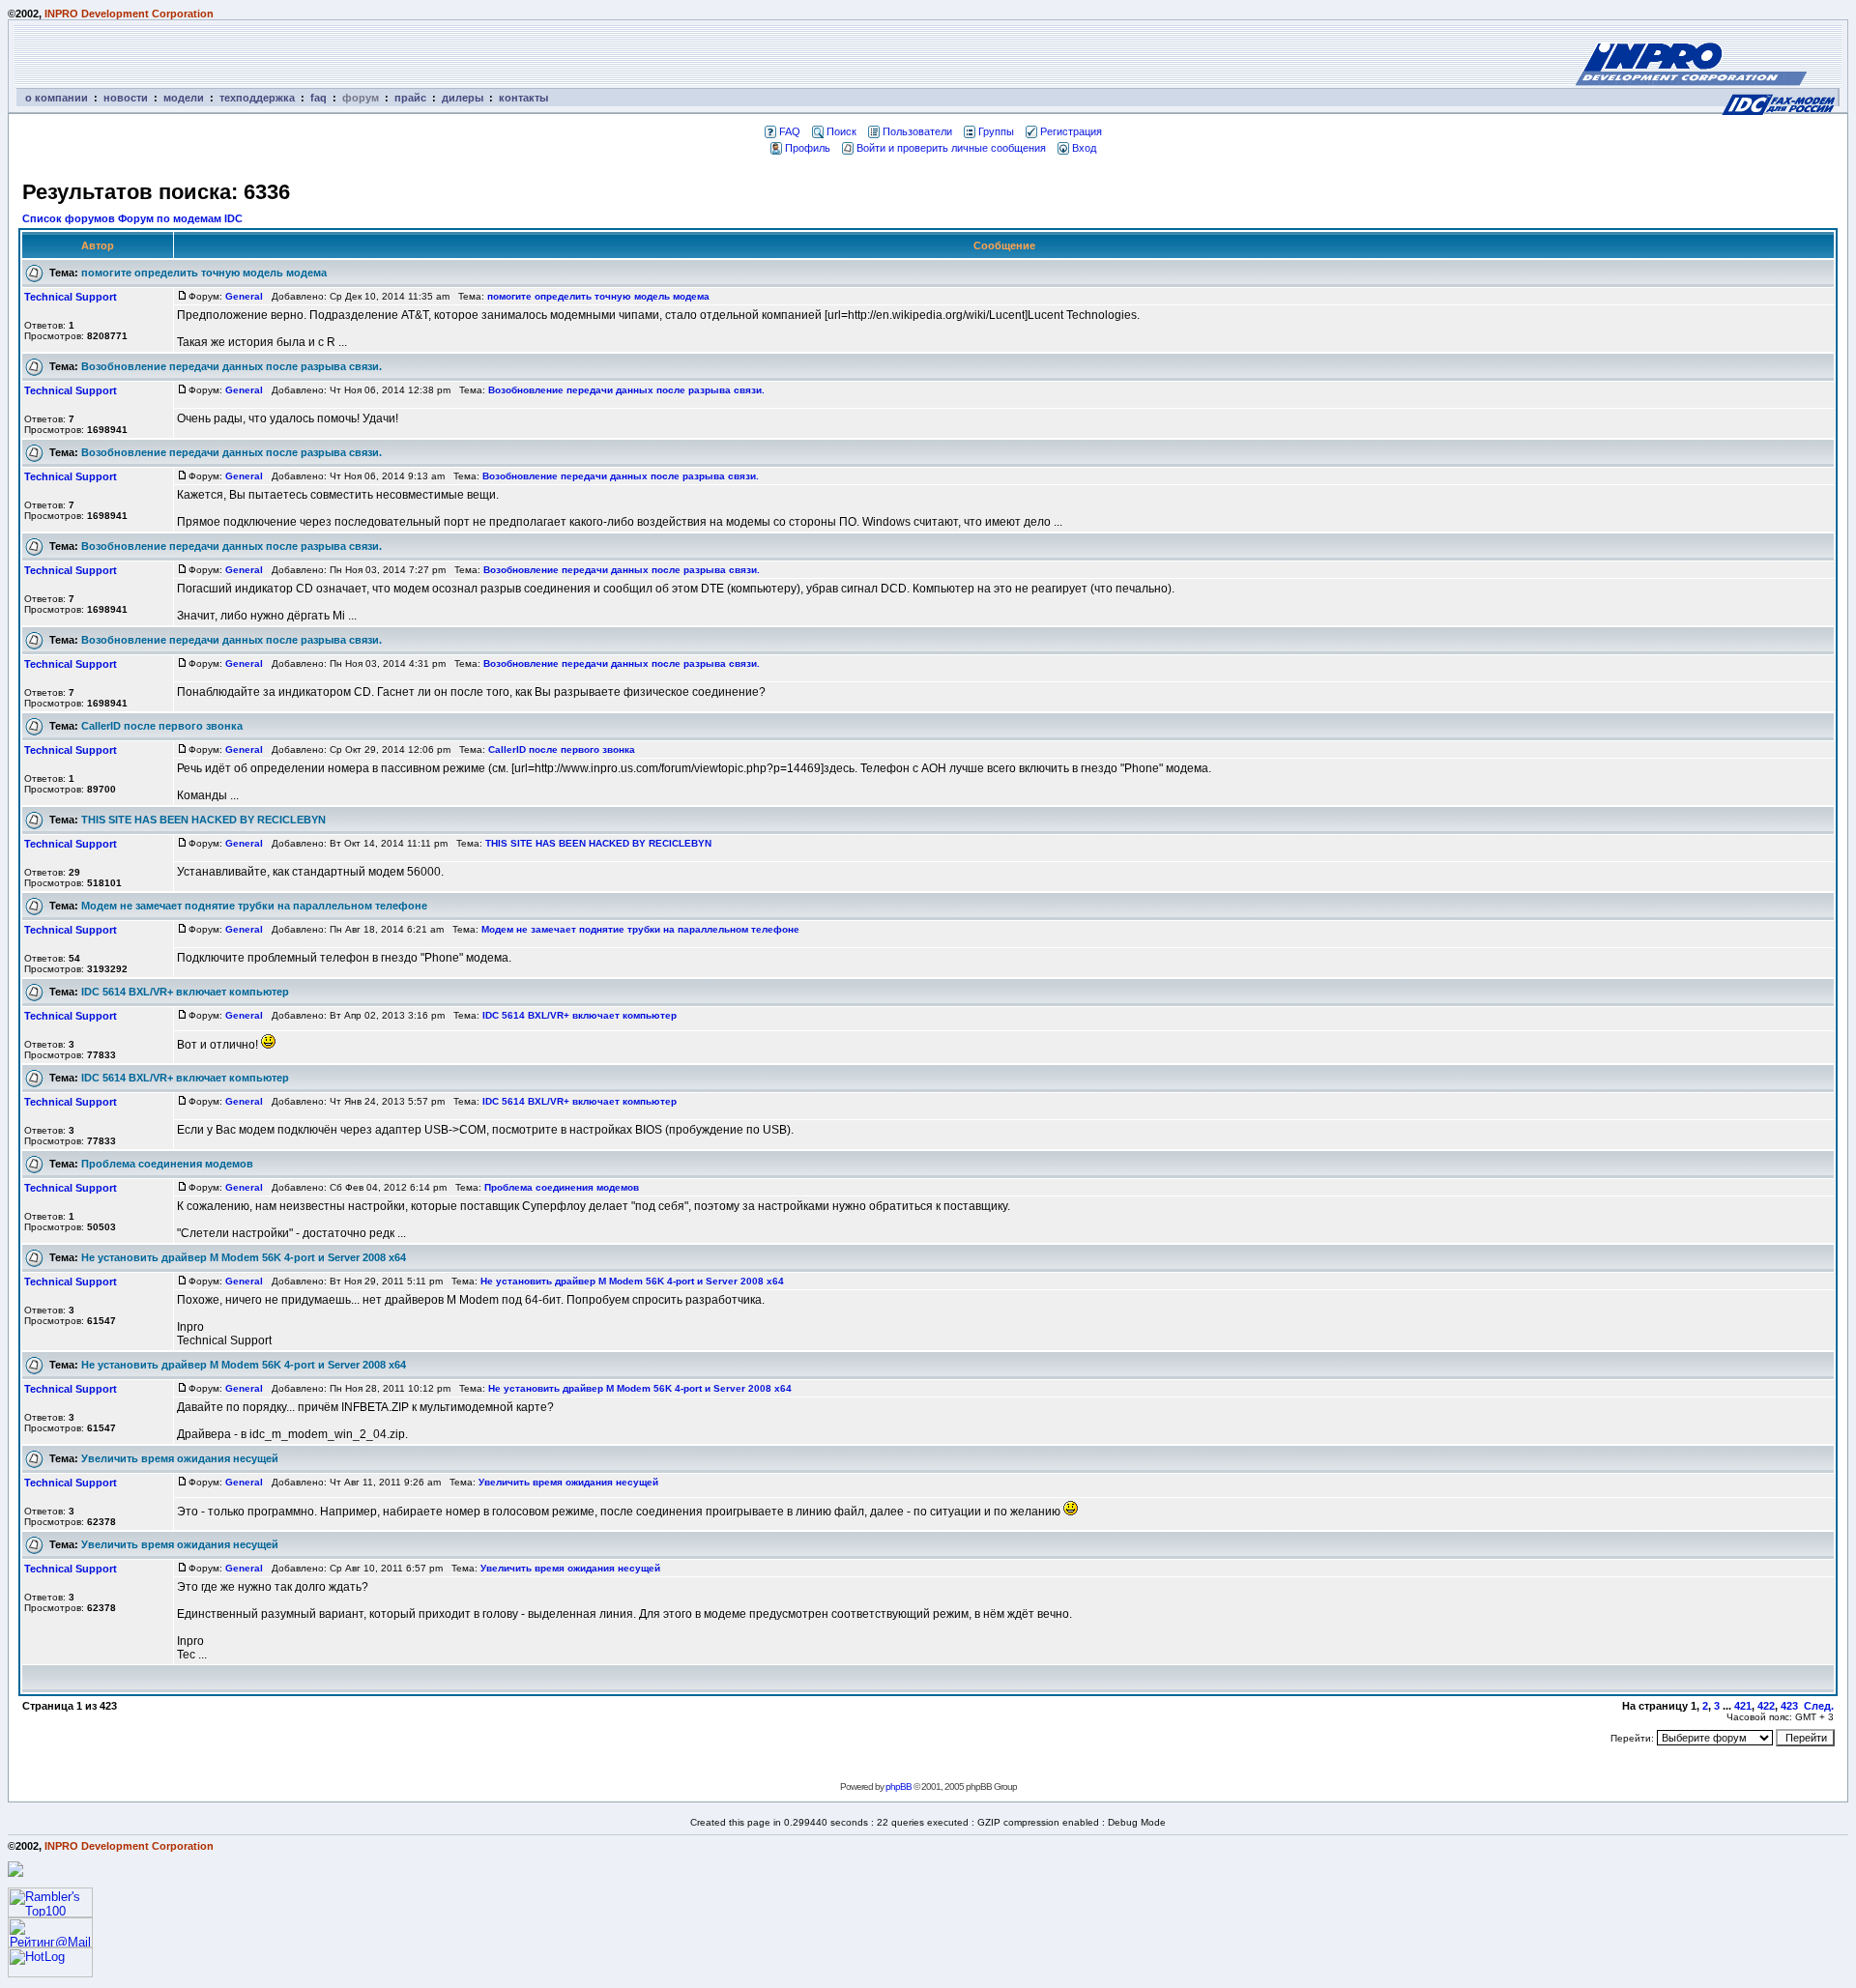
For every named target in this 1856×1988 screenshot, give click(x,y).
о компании (57, 98)
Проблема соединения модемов (167, 1164)
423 (1789, 1706)
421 (1743, 1706)
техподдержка (257, 98)
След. (1819, 1706)
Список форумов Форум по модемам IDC (132, 218)
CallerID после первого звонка (162, 726)
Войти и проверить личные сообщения (951, 148)
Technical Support (71, 297)
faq (319, 98)
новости (126, 98)
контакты (523, 98)
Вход (1084, 148)
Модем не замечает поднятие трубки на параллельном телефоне (254, 906)
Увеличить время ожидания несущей (180, 1458)
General (244, 296)
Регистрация (1071, 131)
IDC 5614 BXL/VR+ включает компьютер (185, 992)
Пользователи (917, 131)
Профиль (808, 148)
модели (184, 98)
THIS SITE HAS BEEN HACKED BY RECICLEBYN (203, 820)
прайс (410, 98)
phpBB (899, 1786)
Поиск (841, 131)
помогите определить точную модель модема (204, 273)
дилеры (463, 98)
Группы (996, 131)
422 (1766, 1706)
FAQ (790, 131)
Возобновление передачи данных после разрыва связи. (232, 366)
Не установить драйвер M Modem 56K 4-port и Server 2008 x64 (244, 1257)
